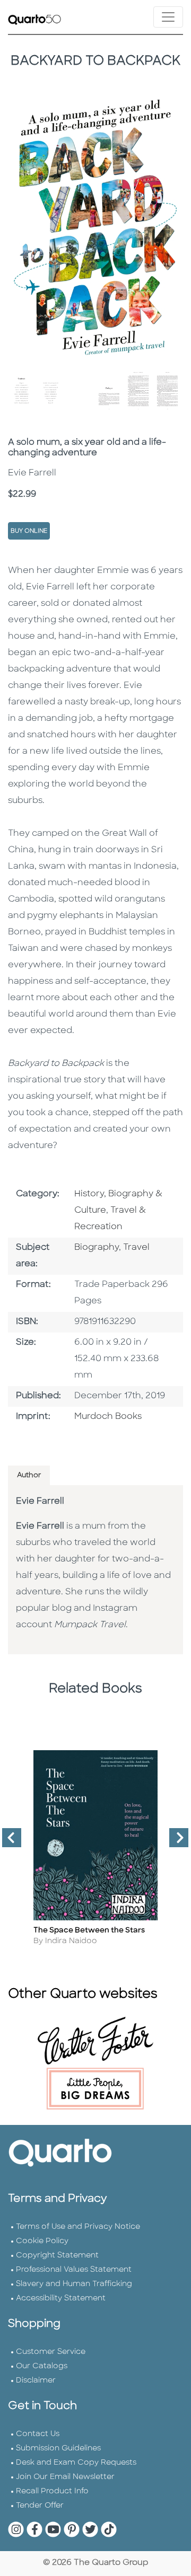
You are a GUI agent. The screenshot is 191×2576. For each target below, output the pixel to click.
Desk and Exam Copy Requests (76, 2463)
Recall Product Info (52, 2491)
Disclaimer (36, 2381)
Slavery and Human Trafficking (74, 2284)
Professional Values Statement (74, 2270)
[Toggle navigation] (168, 17)
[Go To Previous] (7, 1842)
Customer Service (51, 2352)
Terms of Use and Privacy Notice (78, 2227)
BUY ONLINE (29, 531)
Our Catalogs (42, 2366)
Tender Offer (40, 2506)
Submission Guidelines (58, 2449)
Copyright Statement (57, 2256)
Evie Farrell (40, 1502)
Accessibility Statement (61, 2299)
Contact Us (38, 2434)
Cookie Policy (42, 2241)
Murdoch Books (108, 1417)
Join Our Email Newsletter (65, 2477)
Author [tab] (29, 1475)
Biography (97, 1248)
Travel (136, 1248)
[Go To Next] (175, 1842)
